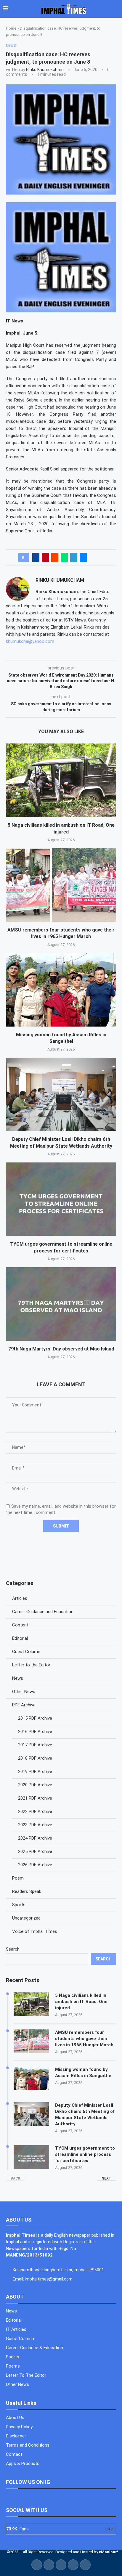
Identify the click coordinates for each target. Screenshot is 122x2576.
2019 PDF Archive (35, 1772)
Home (11, 28)
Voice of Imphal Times (35, 1931)
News (18, 1678)
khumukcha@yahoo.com (30, 641)
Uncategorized (26, 1918)
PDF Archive (24, 1705)
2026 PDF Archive (35, 1865)
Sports (19, 1905)
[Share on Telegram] (74, 558)
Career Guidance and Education (43, 1612)
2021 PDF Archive (35, 1798)
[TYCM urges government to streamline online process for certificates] (61, 1199)
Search (13, 1949)
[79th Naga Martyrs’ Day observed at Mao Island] (61, 1304)
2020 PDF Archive (35, 1785)
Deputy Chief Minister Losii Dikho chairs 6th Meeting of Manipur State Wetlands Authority (85, 2115)
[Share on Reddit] (55, 558)
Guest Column (26, 1652)
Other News (24, 1692)
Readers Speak (27, 1891)
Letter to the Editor (31, 1665)
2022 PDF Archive (35, 1811)
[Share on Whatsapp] (64, 558)
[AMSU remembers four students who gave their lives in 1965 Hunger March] (61, 885)
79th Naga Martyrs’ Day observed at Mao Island (61, 1349)
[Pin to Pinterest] (45, 558)
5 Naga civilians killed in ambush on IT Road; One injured (81, 2002)
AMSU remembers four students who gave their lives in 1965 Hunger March (84, 2039)
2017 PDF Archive (35, 1745)
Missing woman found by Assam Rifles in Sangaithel (84, 2072)
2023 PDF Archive (35, 1825)
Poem (18, 1878)
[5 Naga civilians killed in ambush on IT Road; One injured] (61, 780)
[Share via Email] (83, 558)
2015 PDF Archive (35, 1718)
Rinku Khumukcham (45, 70)
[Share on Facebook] (36, 558)
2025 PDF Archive (35, 1851)
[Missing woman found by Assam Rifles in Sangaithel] (61, 990)
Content (20, 1625)
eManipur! (109, 2552)
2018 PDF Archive (35, 1758)
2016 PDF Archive (35, 1732)
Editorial (20, 1638)
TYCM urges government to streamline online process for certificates (85, 2154)
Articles (20, 1598)
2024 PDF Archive (35, 1838)
